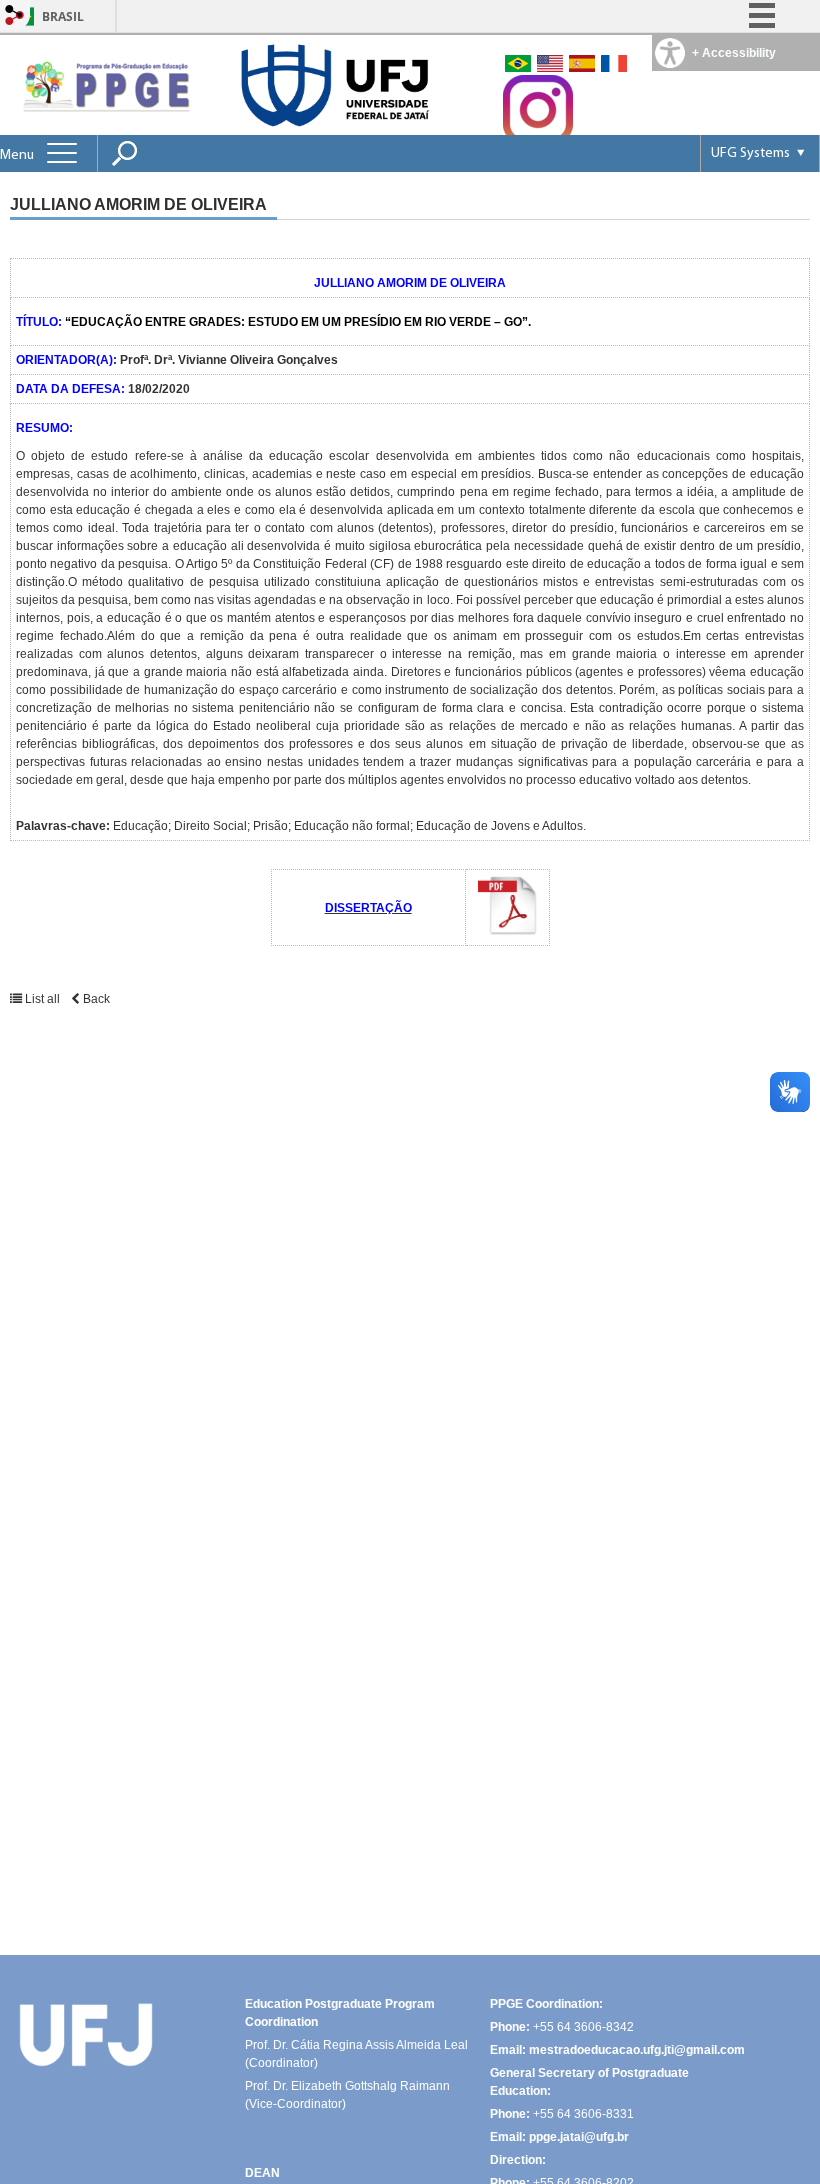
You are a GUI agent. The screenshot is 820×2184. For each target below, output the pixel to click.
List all (42, 999)
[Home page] (104, 84)
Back (95, 999)
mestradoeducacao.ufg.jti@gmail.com (637, 2050)
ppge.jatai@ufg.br (579, 2137)
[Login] (15, 16)
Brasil (63, 16)
